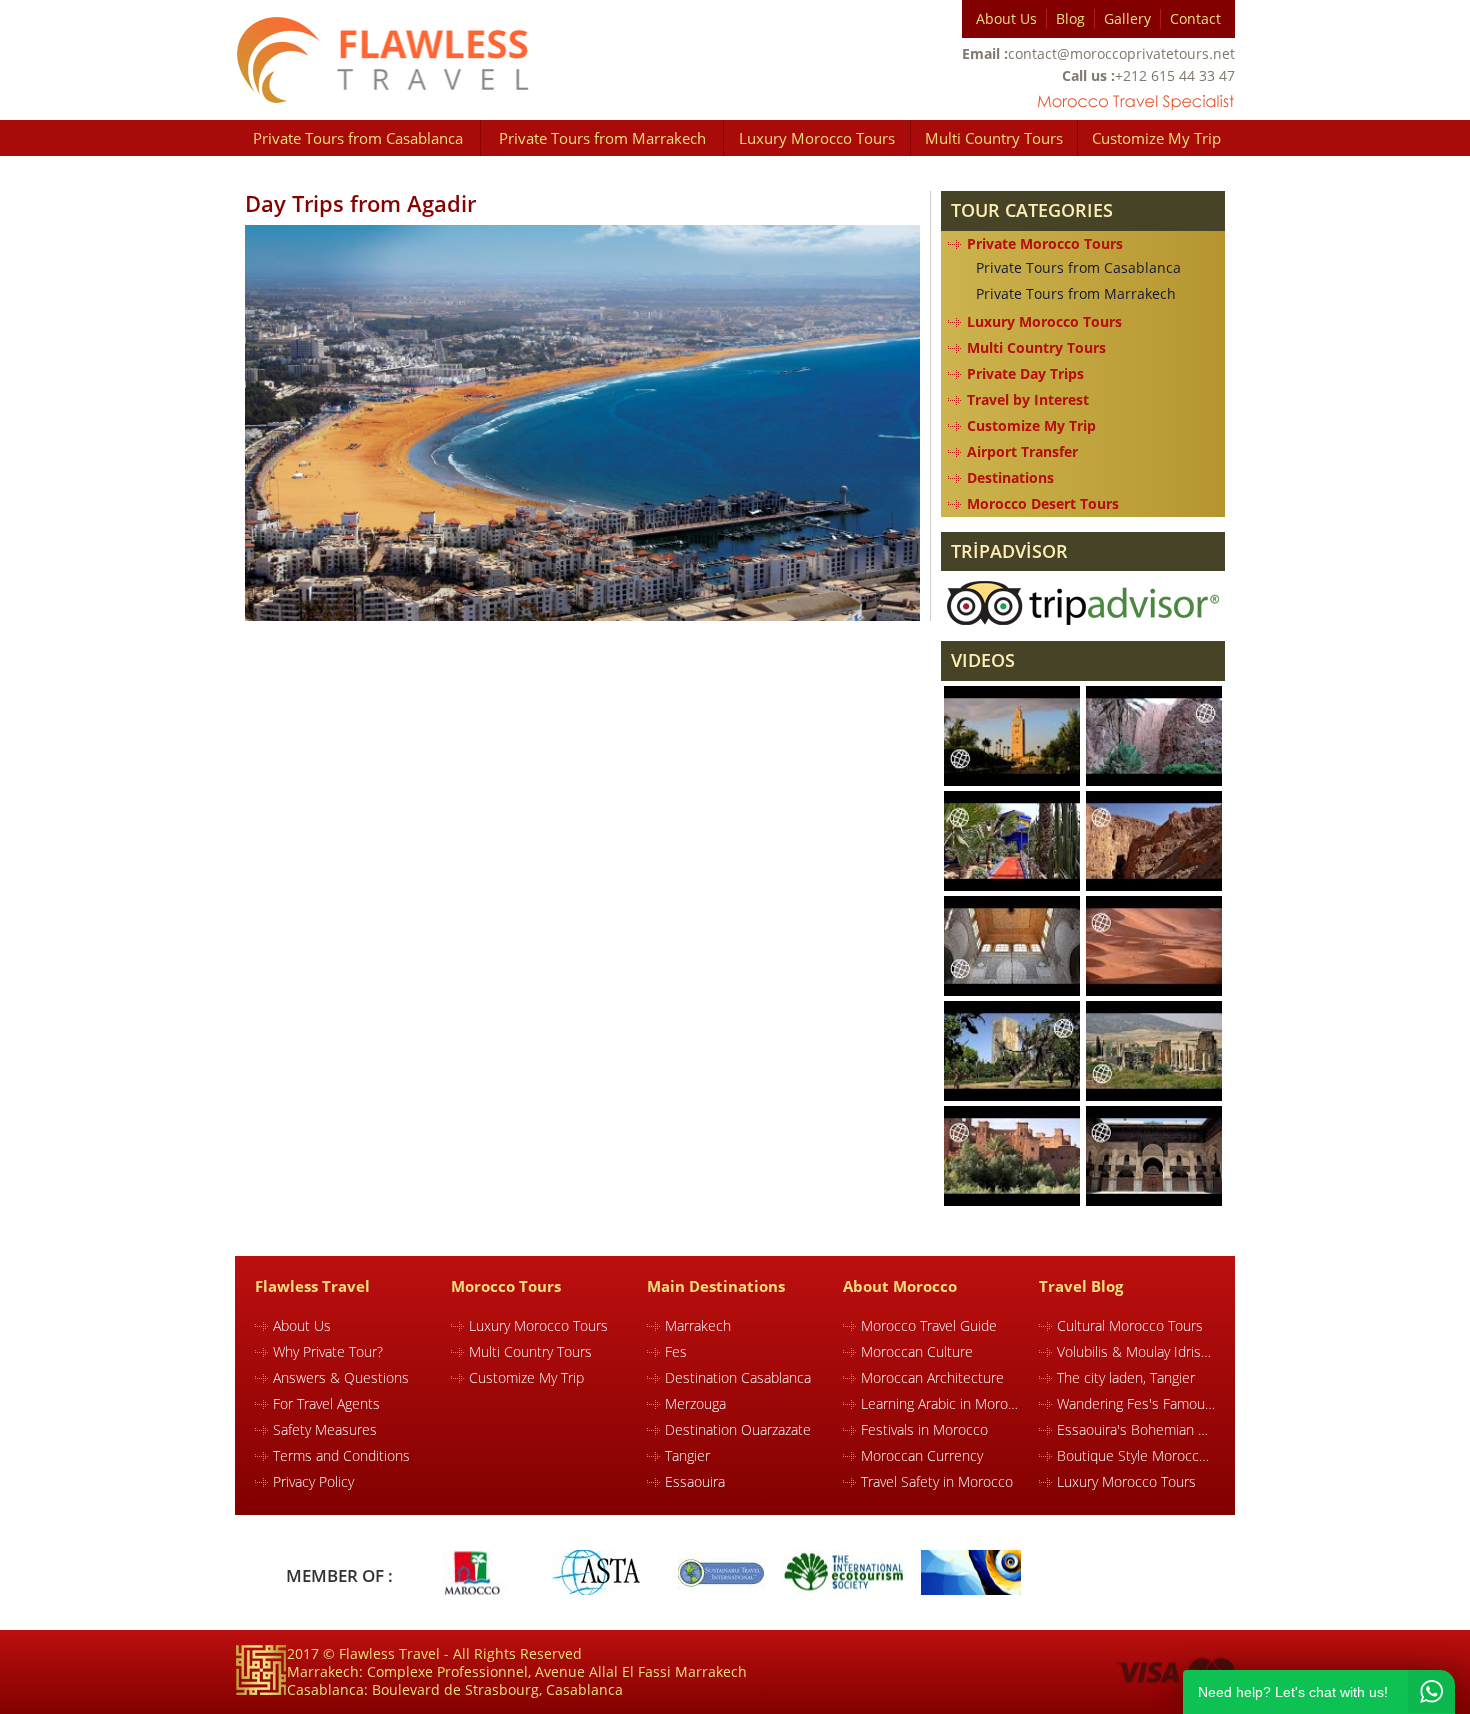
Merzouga (695, 1403)
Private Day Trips (1025, 373)
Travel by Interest (1028, 399)
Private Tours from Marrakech (602, 138)
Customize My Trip (1156, 138)
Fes (676, 1351)
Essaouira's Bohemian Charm (1136, 1429)
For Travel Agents (326, 1403)
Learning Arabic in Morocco (940, 1403)
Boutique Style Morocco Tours (1136, 1455)
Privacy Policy (313, 1481)
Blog (1070, 18)
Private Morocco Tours (1045, 243)
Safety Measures (325, 1429)
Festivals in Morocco (924, 1429)
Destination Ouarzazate (738, 1429)
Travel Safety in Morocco (937, 1481)
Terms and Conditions (341, 1455)
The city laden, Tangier (1126, 1377)
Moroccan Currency (922, 1455)
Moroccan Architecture (932, 1377)
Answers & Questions (341, 1377)
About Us (1006, 18)
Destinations (1010, 477)
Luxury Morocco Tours (817, 138)
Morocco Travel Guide (929, 1325)
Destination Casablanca (738, 1377)
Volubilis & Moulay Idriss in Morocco (1136, 1351)
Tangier (687, 1455)
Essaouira (695, 1481)
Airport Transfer (1022, 451)
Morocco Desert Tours (1043, 503)
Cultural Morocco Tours (1130, 1325)
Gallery (1127, 18)
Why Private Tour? (328, 1351)
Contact (1195, 18)
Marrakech (698, 1325)
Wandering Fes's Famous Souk (1136, 1403)
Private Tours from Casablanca (358, 138)
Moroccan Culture (917, 1351)
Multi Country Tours (994, 138)
